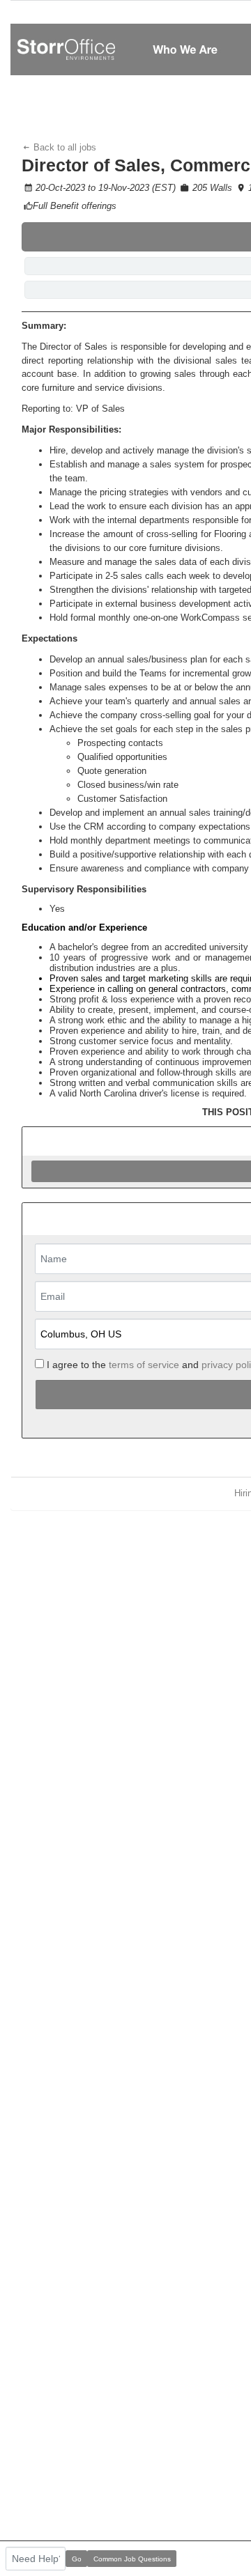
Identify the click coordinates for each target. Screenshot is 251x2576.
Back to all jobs (63, 147)
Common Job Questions (132, 2559)
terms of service (144, 1365)
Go (77, 2559)
